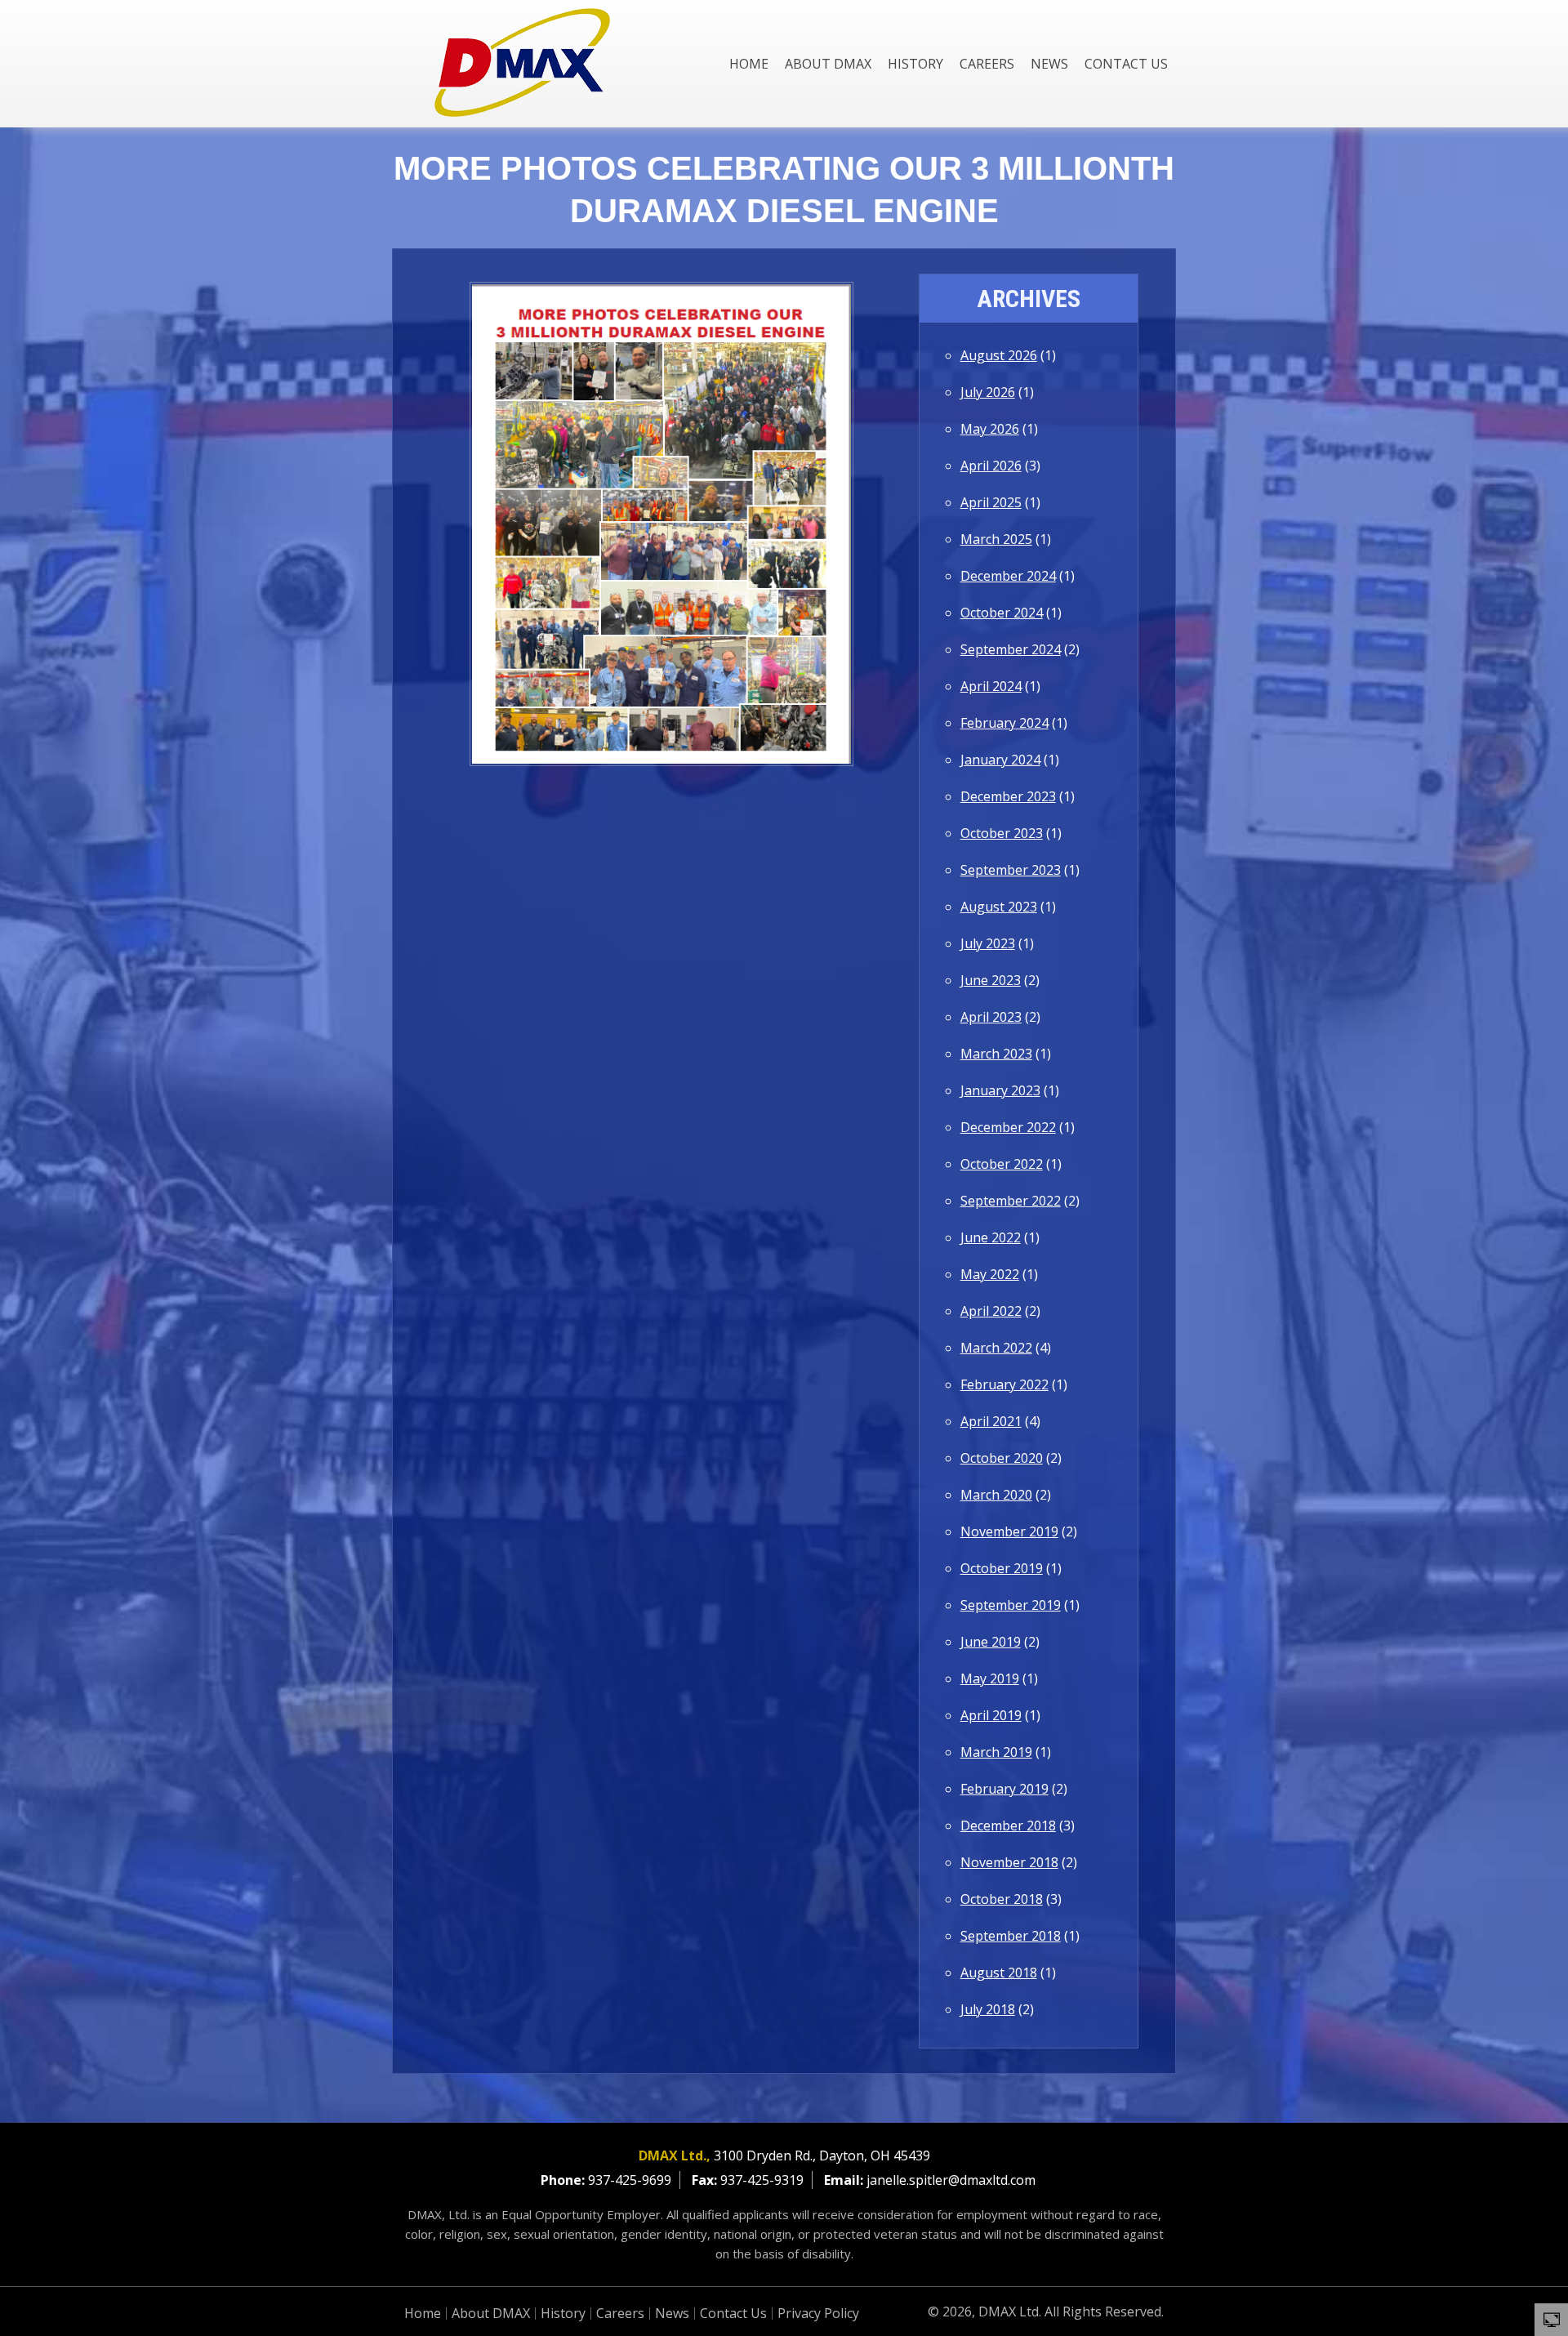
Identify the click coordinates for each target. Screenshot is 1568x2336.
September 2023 (1011, 870)
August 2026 (999, 355)
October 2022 (1002, 1164)
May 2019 (990, 1678)
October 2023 (1002, 833)
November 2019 (1009, 1531)
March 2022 (996, 1348)
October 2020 (1002, 1458)
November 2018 (1009, 1862)
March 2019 (996, 1752)
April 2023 (991, 1017)
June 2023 (991, 980)
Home (749, 64)
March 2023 (996, 1054)
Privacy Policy (818, 2313)
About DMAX (828, 64)
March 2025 (996, 539)
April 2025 (991, 502)
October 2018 (1002, 1899)
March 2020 (996, 1495)
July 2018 (988, 2009)
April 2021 (991, 1421)
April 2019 (991, 1715)
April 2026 (991, 466)
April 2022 (991, 1311)
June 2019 (991, 1642)
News (1049, 64)
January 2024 (1000, 760)
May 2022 (990, 1274)
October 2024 (1002, 613)
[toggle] (1552, 2319)
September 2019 (1011, 1605)
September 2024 (1011, 649)
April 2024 (991, 686)
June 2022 (991, 1237)
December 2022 (1008, 1127)
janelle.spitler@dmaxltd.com (951, 2180)
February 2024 (1004, 723)
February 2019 (1004, 1789)
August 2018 (999, 1973)
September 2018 (1011, 1936)
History (915, 64)
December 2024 (1008, 576)
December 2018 (1008, 1826)
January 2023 (1000, 1090)
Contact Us (1126, 64)
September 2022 (1011, 1201)
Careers (987, 64)
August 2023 (999, 907)
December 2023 (1008, 796)
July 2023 (988, 943)
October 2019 (1002, 1568)
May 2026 (990, 429)
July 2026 (988, 392)
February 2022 (1004, 1384)
